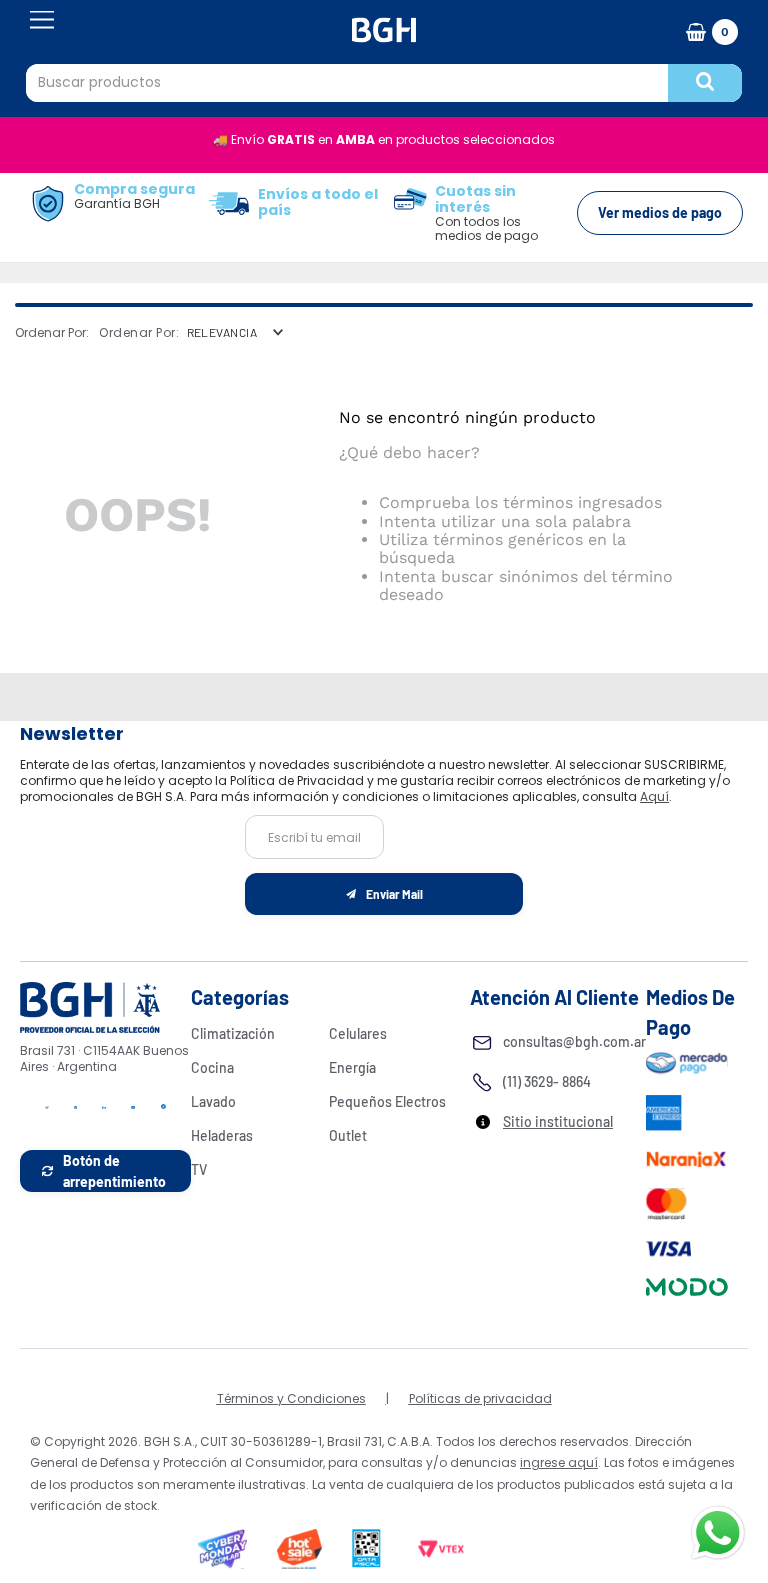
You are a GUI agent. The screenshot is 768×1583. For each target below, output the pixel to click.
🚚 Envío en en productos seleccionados (384, 139)
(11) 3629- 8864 (547, 1081)
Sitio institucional (558, 1121)
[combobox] (384, 83)
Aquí (654, 796)
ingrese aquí (559, 1462)
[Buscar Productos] (705, 83)
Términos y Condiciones (291, 1398)
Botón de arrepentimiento (114, 1171)
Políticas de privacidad (480, 1398)
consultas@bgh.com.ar (574, 1041)
